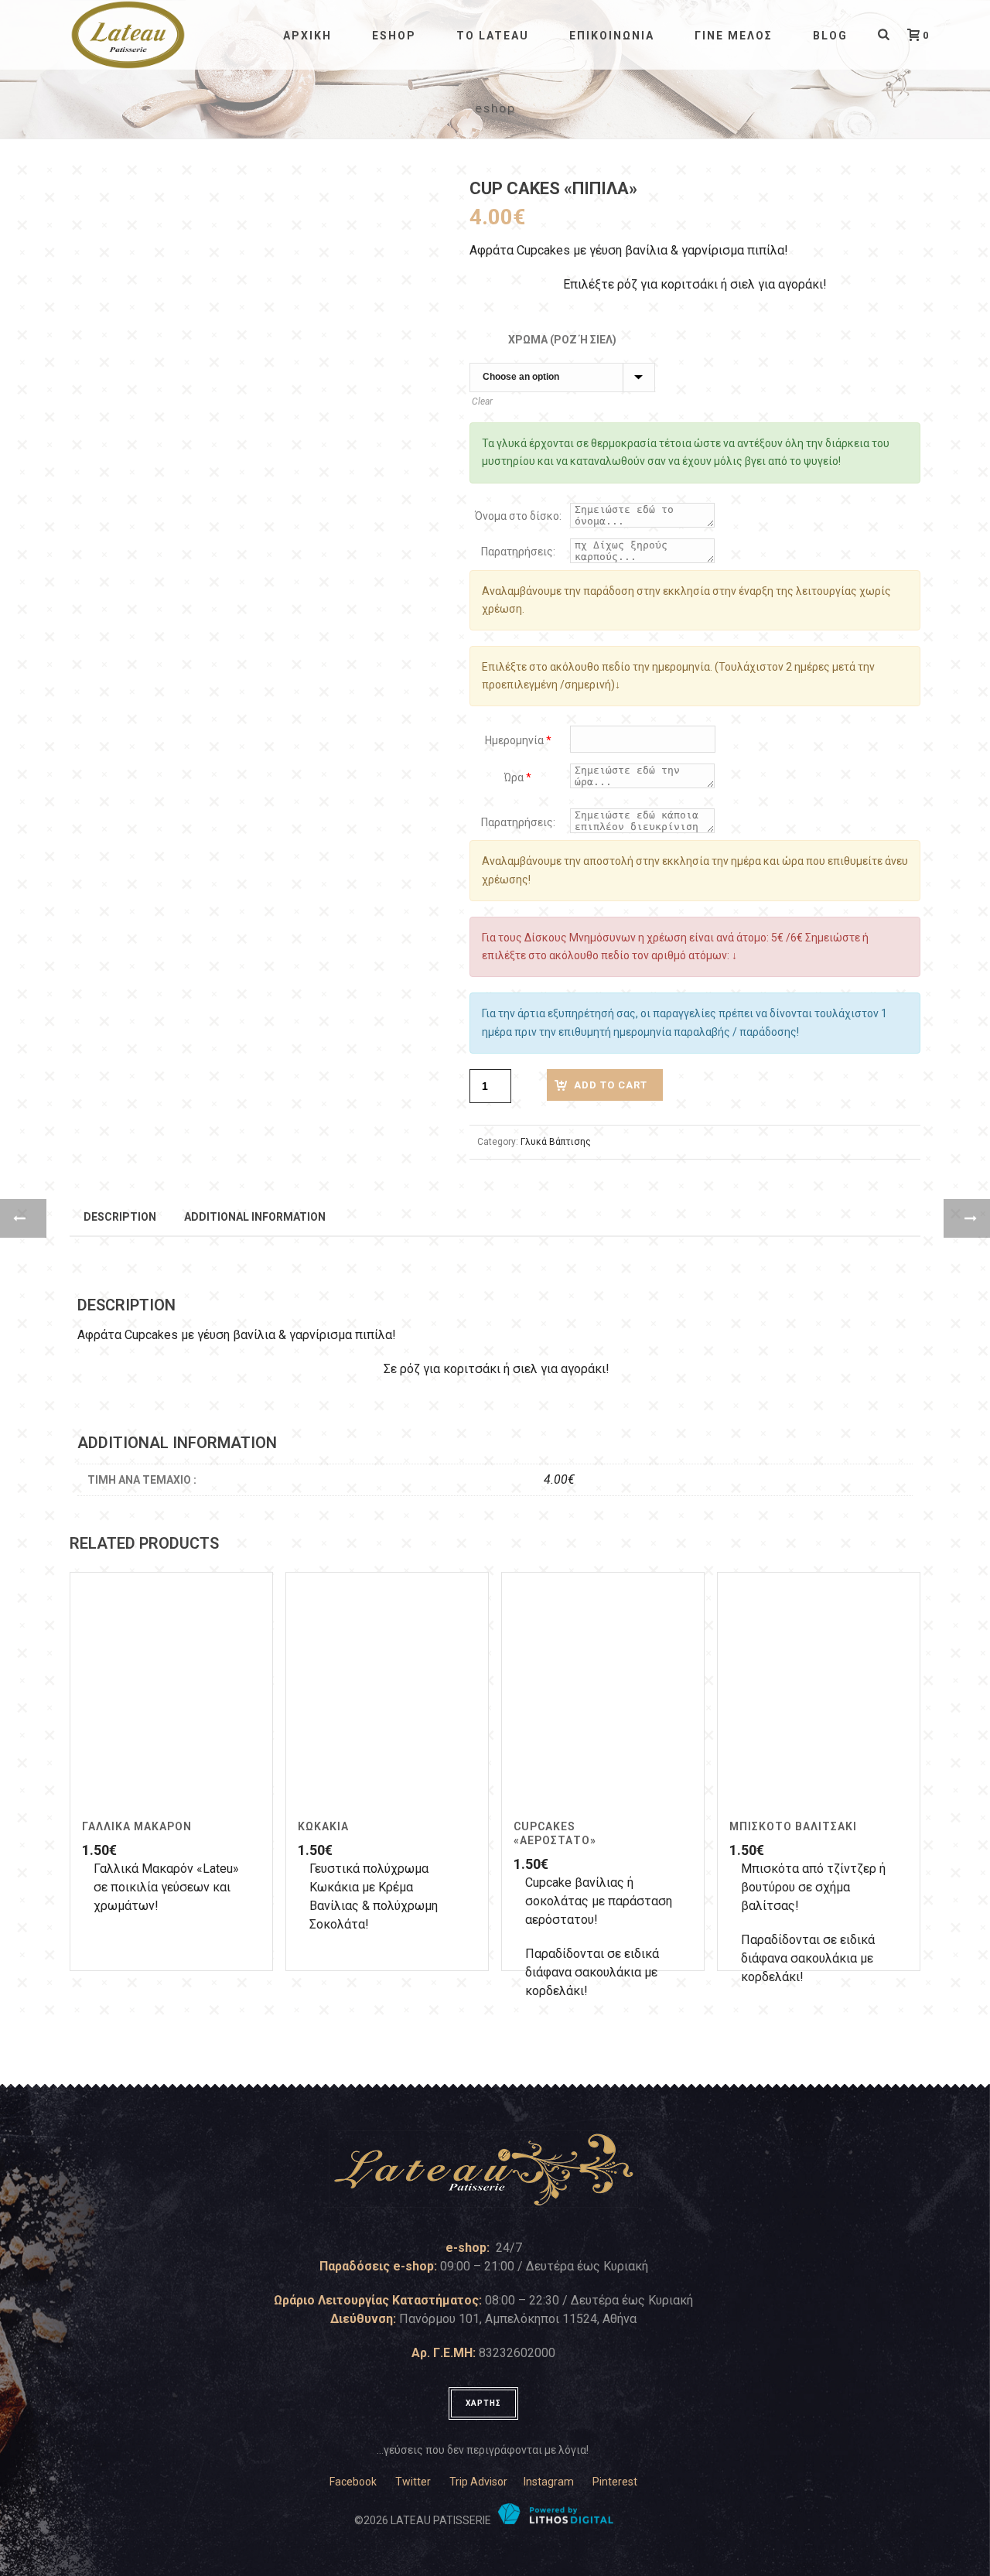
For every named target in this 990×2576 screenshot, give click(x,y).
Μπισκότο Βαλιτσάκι (793, 1826)
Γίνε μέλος (734, 36)
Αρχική (307, 36)
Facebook (353, 2482)
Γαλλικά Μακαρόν (137, 1826)
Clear (482, 401)
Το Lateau (493, 36)
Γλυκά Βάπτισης (556, 1142)
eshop (394, 36)
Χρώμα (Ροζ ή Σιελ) (562, 340)
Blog (830, 36)
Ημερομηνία (518, 740)
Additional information (255, 1217)
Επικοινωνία (612, 36)
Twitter (413, 2482)
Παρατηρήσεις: (518, 552)
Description (120, 1217)
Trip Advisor (478, 2482)
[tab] (120, 1216)
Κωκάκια (323, 1826)
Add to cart (611, 1085)
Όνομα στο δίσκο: (518, 516)
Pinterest (615, 2482)
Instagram (549, 2482)
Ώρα (518, 777)
